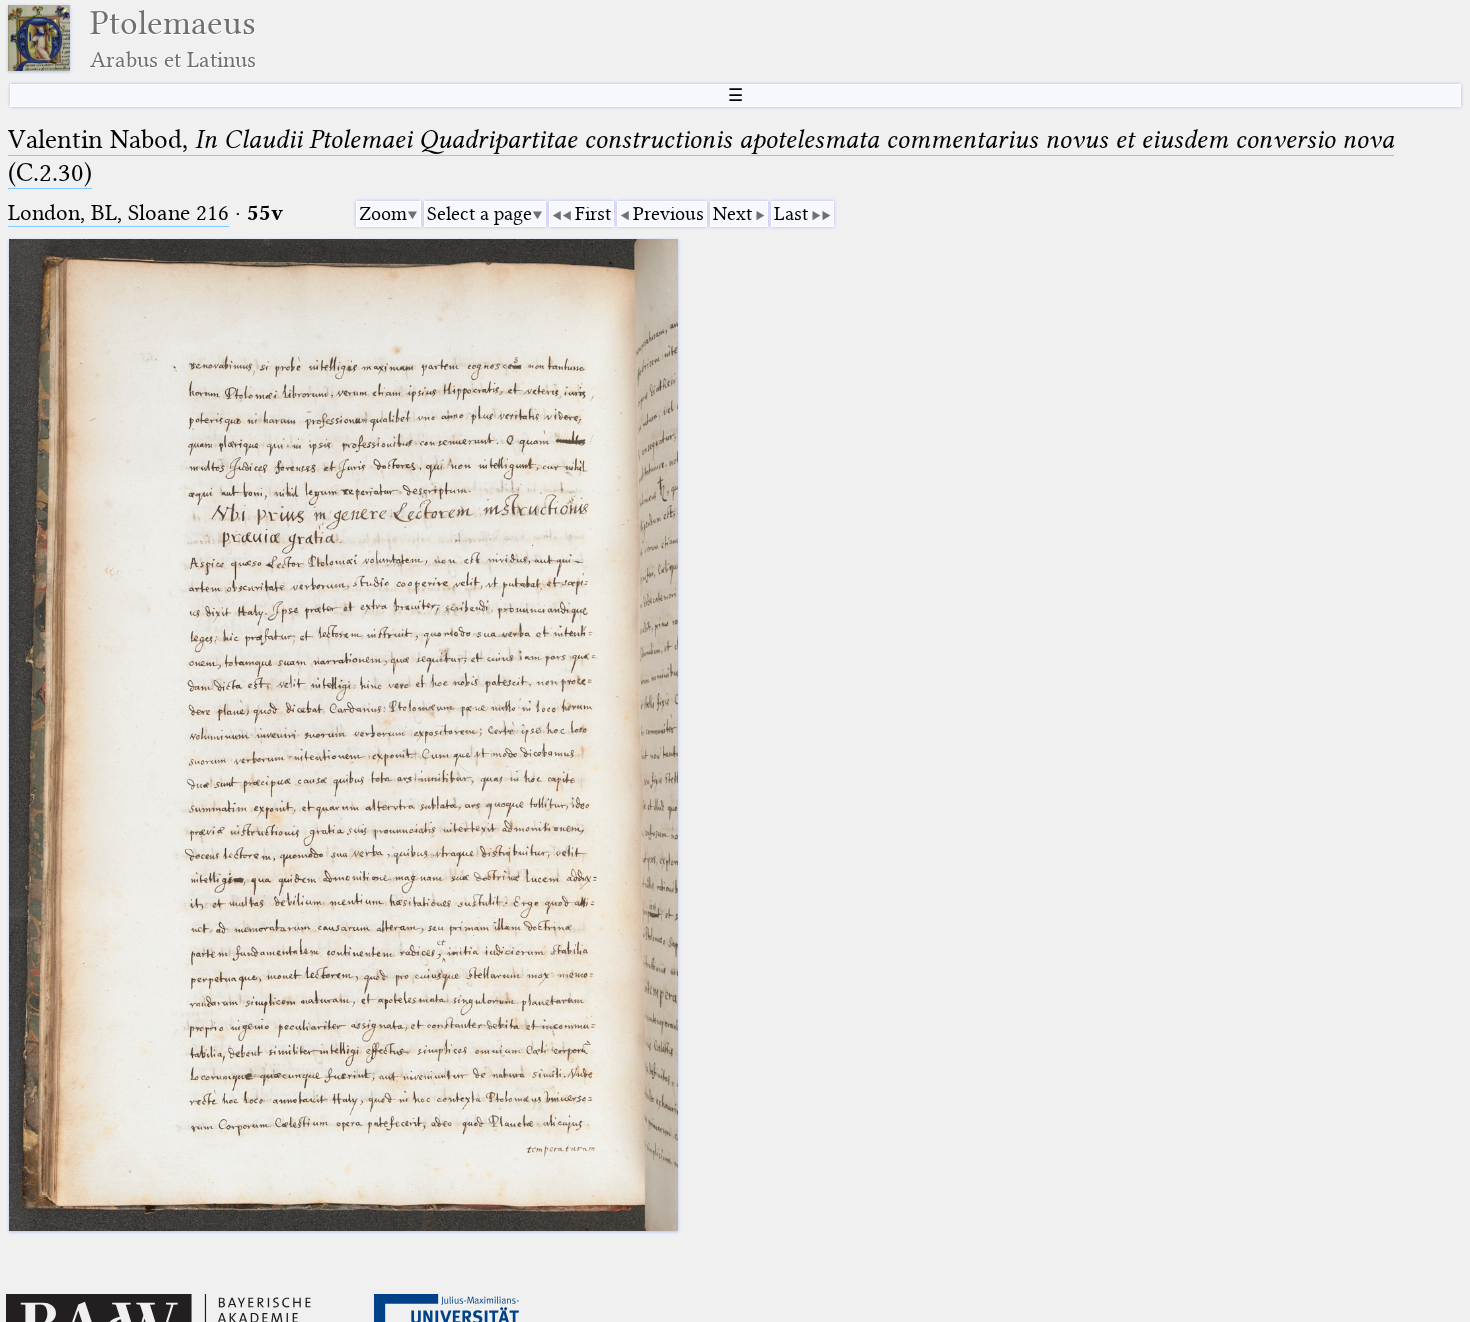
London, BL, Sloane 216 (118, 212)
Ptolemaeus (173, 38)
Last (791, 213)
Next (732, 213)
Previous (668, 213)
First (593, 213)
